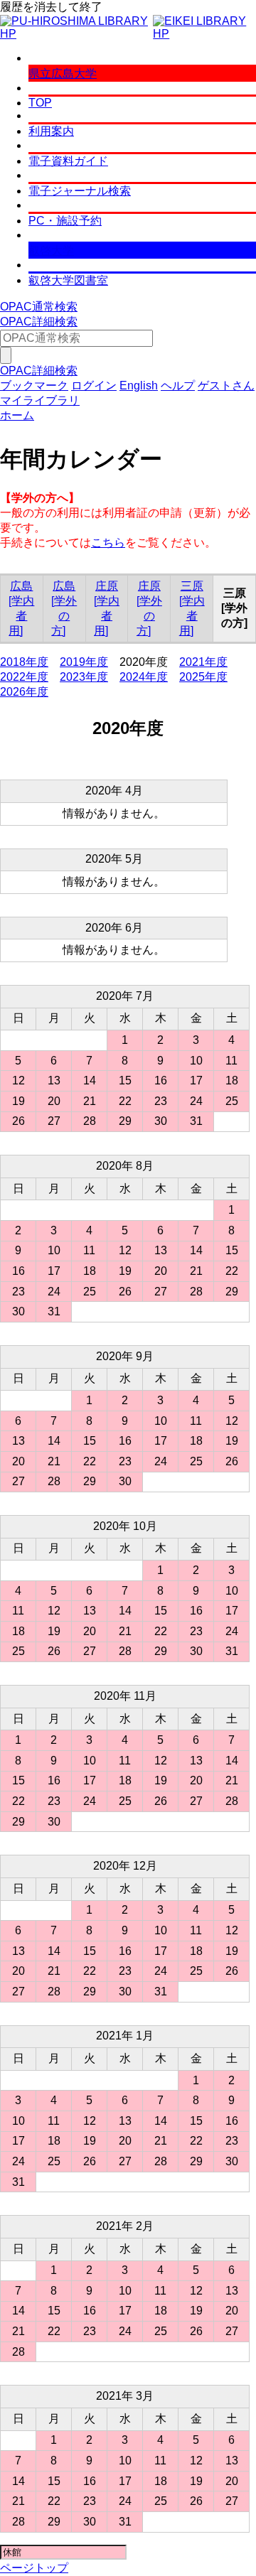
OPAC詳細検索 (39, 322)
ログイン (94, 386)
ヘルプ (178, 386)
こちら (108, 543)
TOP (40, 103)
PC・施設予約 (65, 221)
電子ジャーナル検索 (80, 191)
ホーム (17, 415)
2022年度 (24, 677)
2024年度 (144, 677)
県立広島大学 (63, 74)
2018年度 (24, 662)
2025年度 (203, 677)
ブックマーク (34, 386)
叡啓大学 (51, 250)
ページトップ (34, 2568)
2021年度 (203, 662)
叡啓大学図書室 (68, 280)
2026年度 (24, 692)
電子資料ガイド (68, 161)
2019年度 (84, 662)
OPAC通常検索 (39, 307)
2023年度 (84, 677)
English (139, 386)
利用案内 (51, 131)
